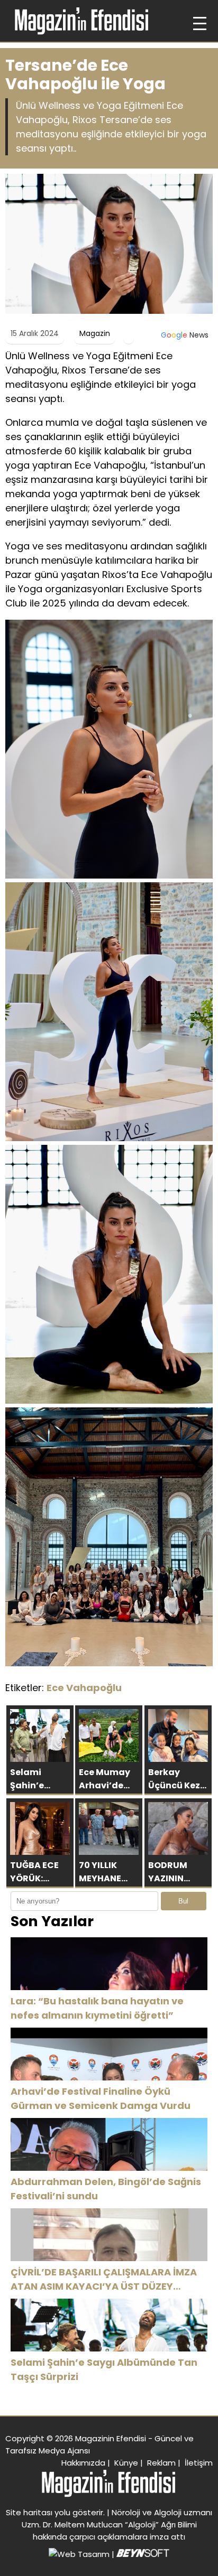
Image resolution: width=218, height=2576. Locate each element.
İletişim (199, 2463)
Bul (183, 1901)
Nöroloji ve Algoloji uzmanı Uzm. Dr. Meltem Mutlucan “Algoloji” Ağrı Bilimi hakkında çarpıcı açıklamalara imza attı (117, 2524)
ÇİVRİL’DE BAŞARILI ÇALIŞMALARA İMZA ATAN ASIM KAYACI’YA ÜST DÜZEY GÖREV (104, 2279)
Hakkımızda (83, 2463)
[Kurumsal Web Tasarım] (143, 2554)
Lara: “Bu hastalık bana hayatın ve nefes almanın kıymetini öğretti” (97, 2008)
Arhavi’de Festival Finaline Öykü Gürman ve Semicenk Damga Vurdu (101, 2098)
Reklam (161, 2463)
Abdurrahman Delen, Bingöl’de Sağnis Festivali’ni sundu (106, 2189)
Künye (126, 2463)
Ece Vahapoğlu (84, 1688)
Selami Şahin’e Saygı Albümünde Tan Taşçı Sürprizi (104, 2369)
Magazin (95, 333)
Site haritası (29, 2512)
